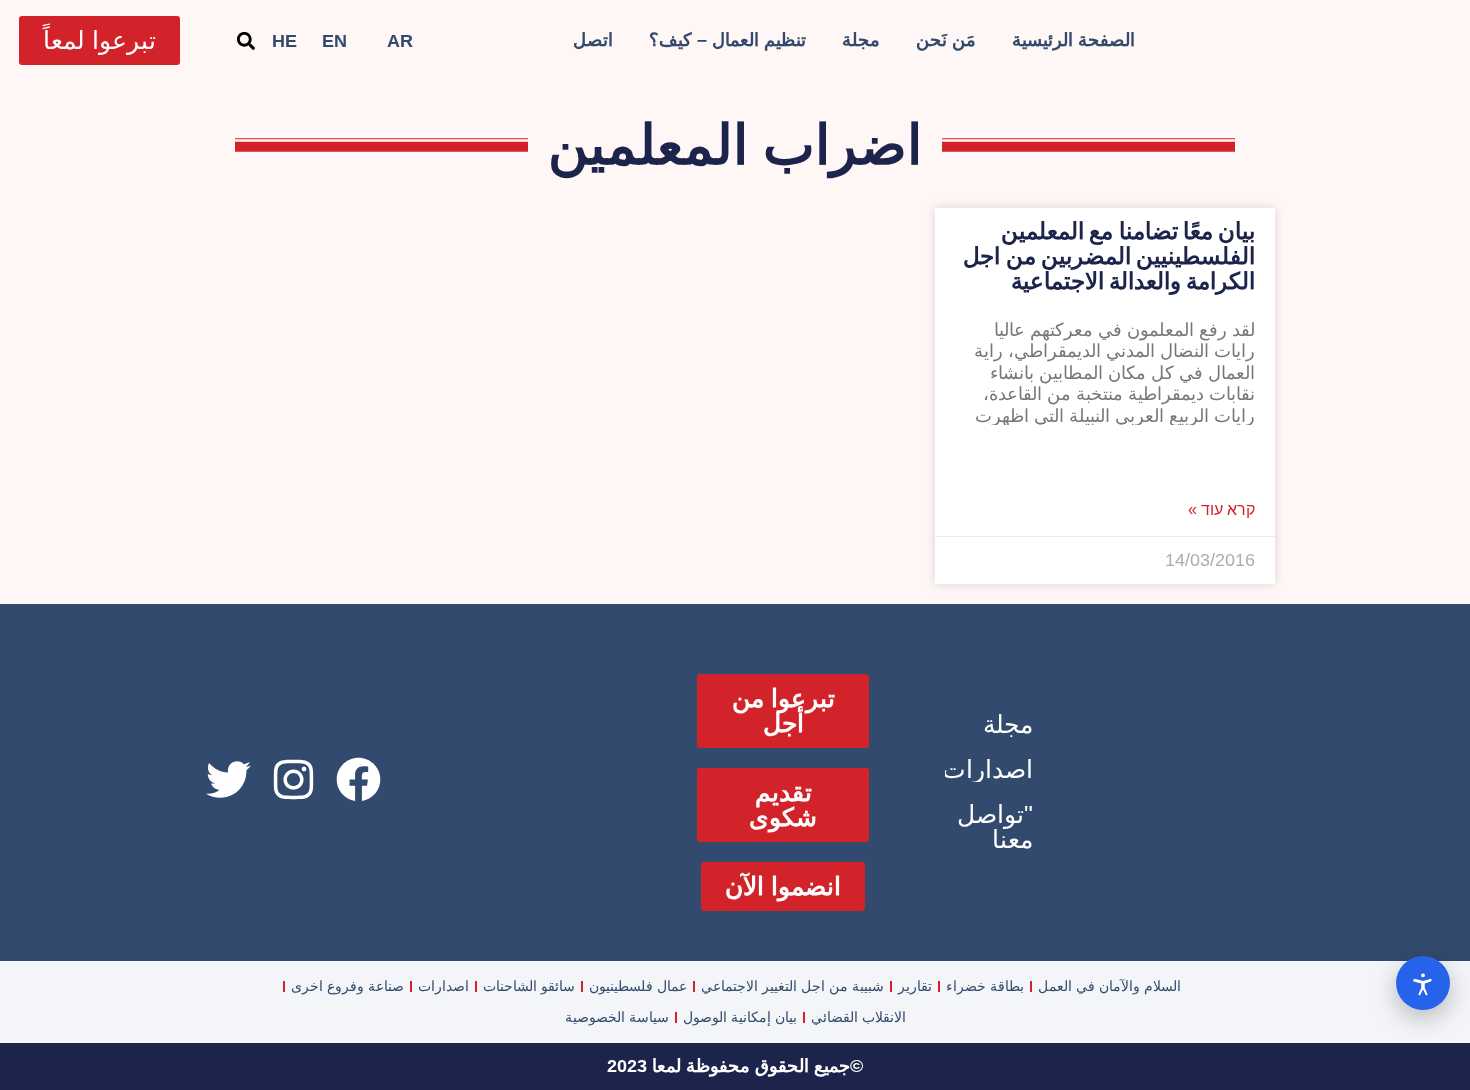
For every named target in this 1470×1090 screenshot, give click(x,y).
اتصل (593, 40)
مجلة (861, 40)
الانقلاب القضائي (858, 1017)
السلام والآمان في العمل (1109, 986)
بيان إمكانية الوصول (740, 1017)
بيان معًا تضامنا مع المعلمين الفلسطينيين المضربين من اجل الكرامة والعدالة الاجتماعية (1109, 256)
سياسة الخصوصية (617, 1017)
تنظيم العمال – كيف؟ (727, 40)
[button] (245, 40)
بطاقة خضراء (985, 986)
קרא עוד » (1221, 510)
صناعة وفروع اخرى (347, 986)
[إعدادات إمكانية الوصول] (1423, 983)
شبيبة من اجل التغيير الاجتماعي (792, 986)
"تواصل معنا (995, 826)
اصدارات (987, 769)
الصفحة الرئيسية (1073, 40)
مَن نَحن (946, 40)
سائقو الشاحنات (529, 986)
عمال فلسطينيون (638, 986)
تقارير (915, 986)
